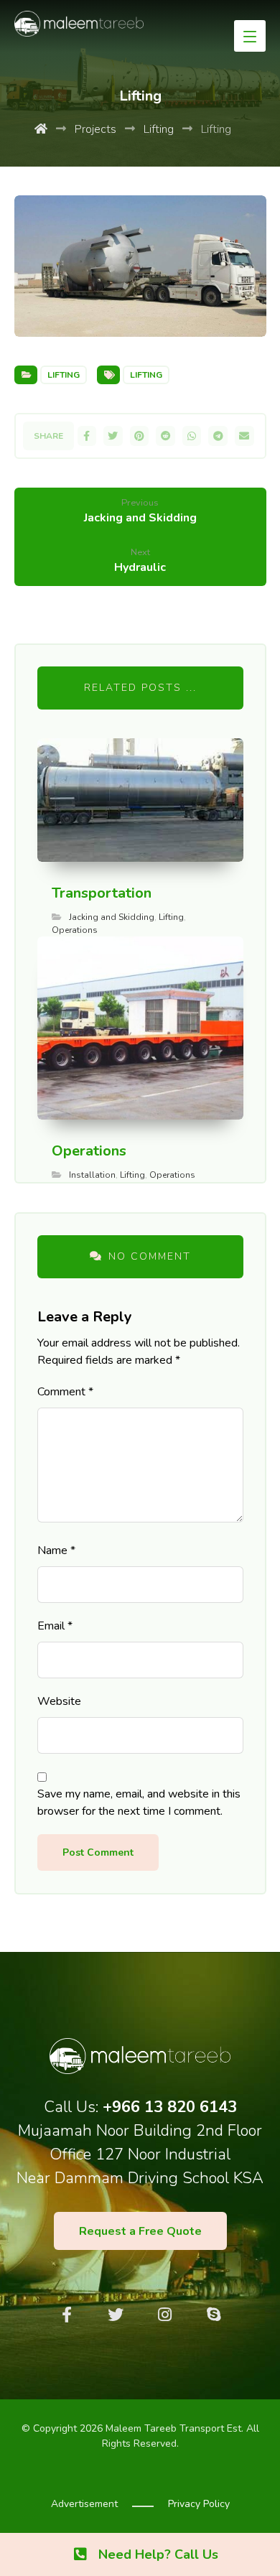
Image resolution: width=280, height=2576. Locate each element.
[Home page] (41, 129)
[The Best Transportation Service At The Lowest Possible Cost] (79, 24)
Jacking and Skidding (112, 917)
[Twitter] (116, 2315)
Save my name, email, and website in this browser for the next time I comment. (139, 1803)
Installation (92, 1175)
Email (55, 1626)
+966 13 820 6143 (170, 2107)
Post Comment (98, 1852)
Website (59, 1701)
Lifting (64, 375)
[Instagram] (164, 2315)
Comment (65, 1392)
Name (56, 1550)
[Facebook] (67, 2315)
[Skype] (213, 2315)
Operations (75, 930)
